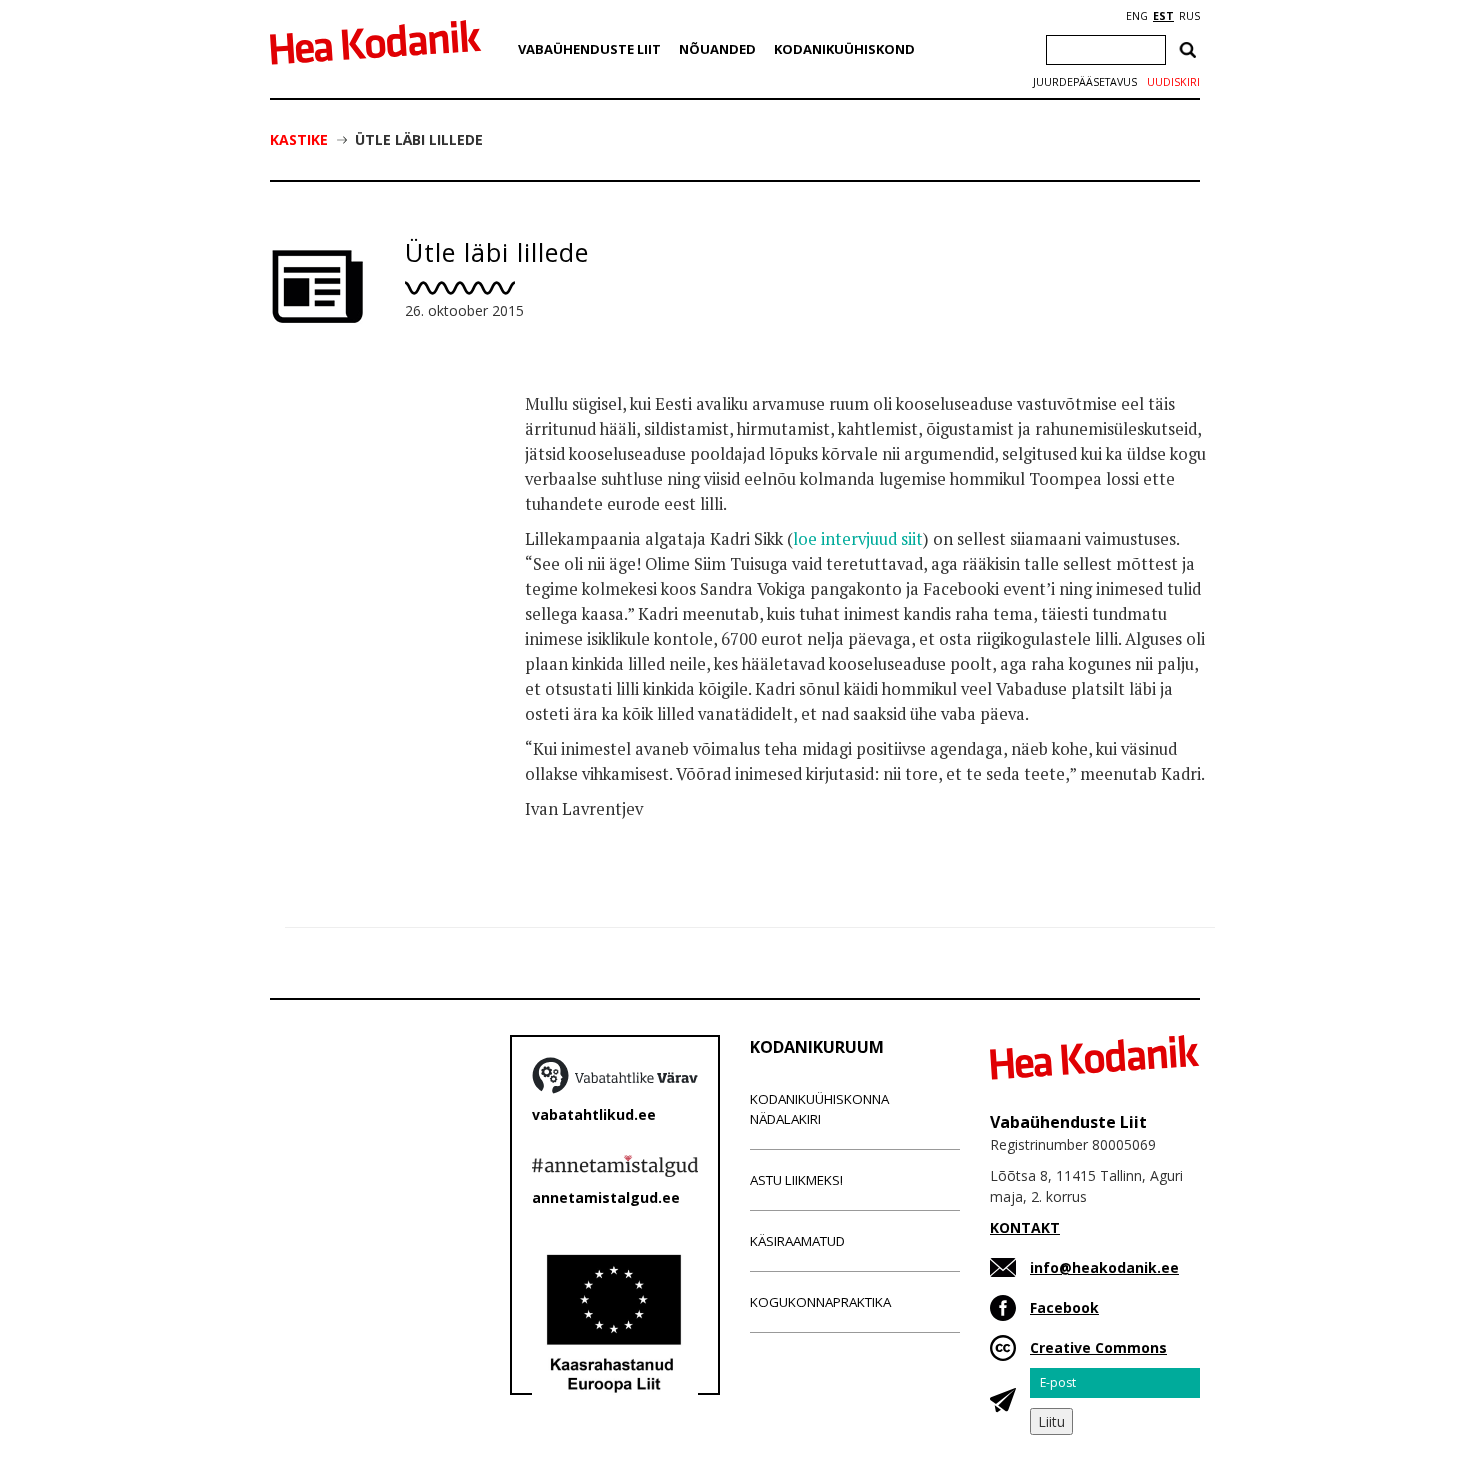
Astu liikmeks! (796, 1180)
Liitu (1051, 1421)
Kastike (299, 139)
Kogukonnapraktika (820, 1302)
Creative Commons (1098, 1347)
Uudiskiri (1173, 82)
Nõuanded (717, 49)
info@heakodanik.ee (1104, 1267)
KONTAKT (1025, 1227)
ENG (1137, 16)
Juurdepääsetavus (1085, 82)
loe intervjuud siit (858, 539)
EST (1163, 16)
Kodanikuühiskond (844, 49)
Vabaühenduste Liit (589, 49)
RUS (1189, 16)
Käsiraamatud (797, 1241)
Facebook (1064, 1307)
